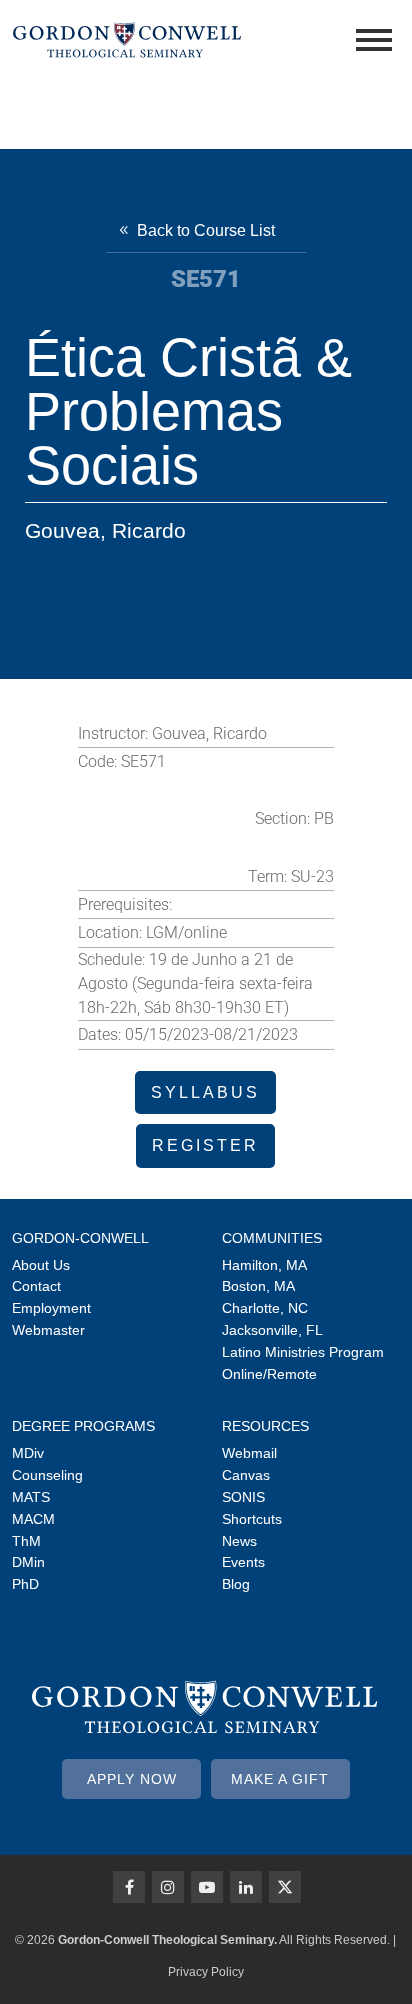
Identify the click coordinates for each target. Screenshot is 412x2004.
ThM (26, 1541)
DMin (28, 1562)
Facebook (129, 1887)
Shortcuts (252, 1519)
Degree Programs (83, 1426)
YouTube (207, 1887)
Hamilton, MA (264, 1265)
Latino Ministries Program (303, 1352)
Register (205, 1145)
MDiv (28, 1453)
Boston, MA (258, 1286)
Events (243, 1562)
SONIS (243, 1497)
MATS (31, 1497)
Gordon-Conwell (80, 1238)
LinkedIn (246, 1887)
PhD (25, 1584)
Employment (51, 1308)
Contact (36, 1286)
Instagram (168, 1887)
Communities (272, 1238)
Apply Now (132, 1779)
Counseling (47, 1475)
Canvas (246, 1475)
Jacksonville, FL (272, 1330)
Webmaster (48, 1330)
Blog (236, 1584)
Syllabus (205, 1092)
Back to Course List (206, 230)
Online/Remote (269, 1374)
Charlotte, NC (265, 1308)
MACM (33, 1519)
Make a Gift (280, 1779)
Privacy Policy (206, 1972)
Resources (265, 1426)
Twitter (285, 1887)
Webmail (249, 1453)
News (239, 1541)
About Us (41, 1265)
